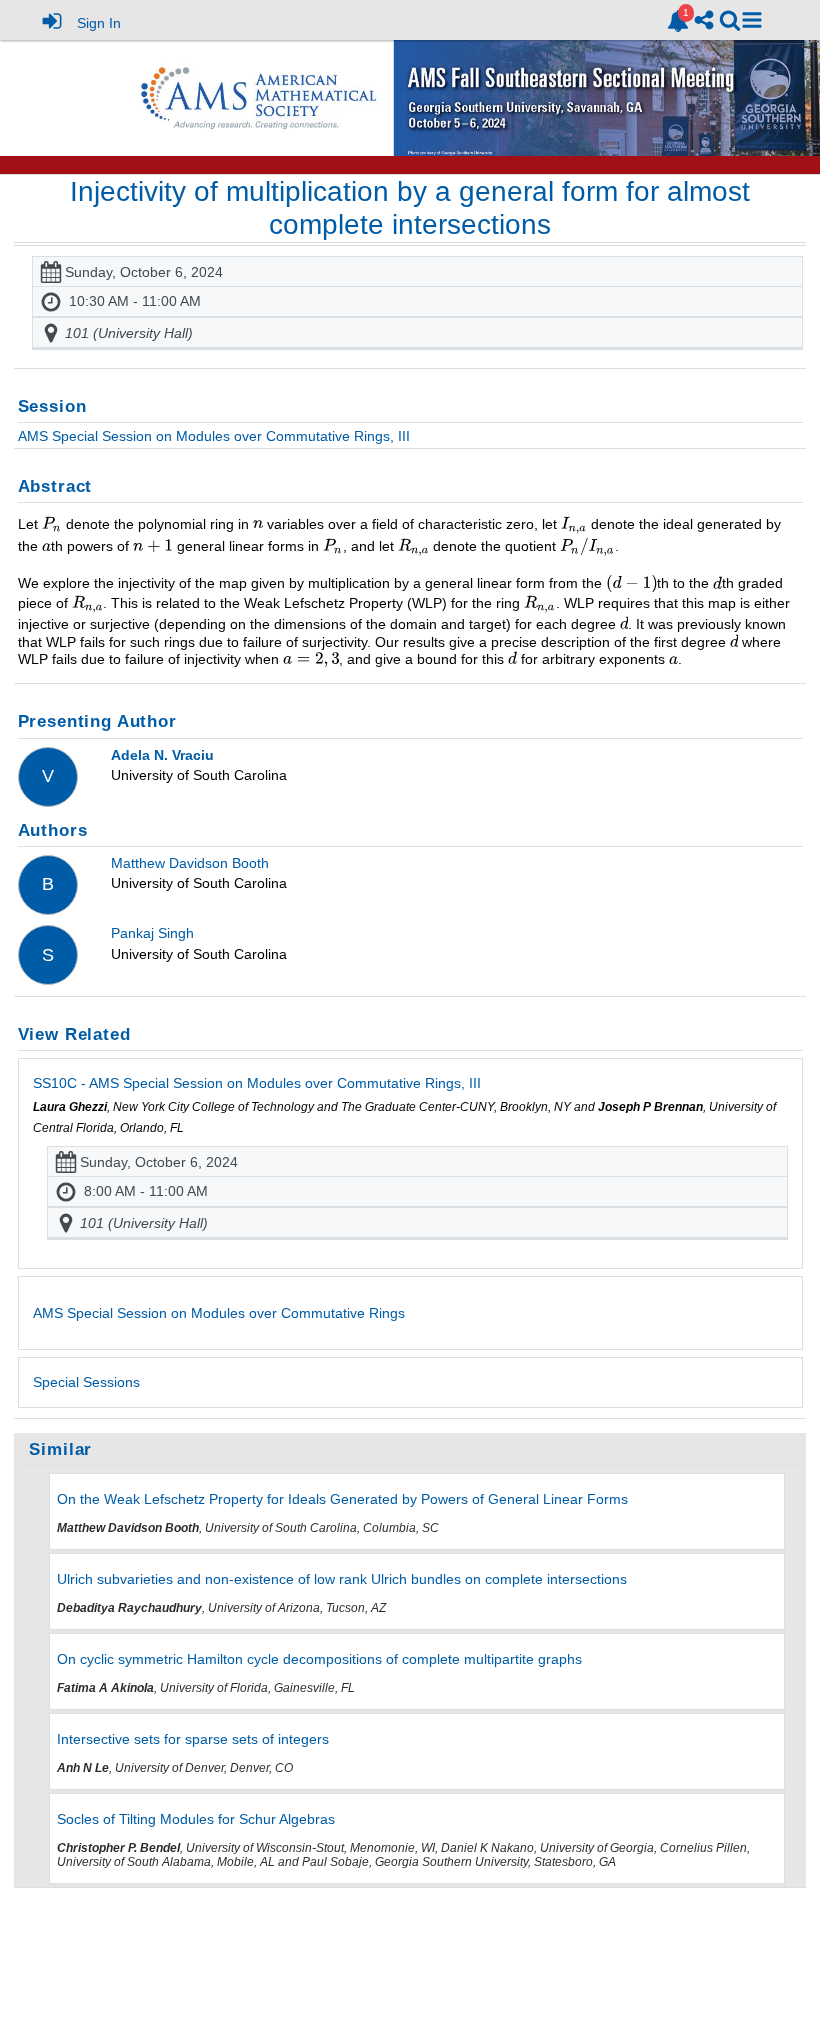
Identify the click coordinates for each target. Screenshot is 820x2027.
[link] (678, 21)
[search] (730, 19)
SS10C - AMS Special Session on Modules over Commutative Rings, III (257, 1083)
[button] (752, 20)
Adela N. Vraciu (162, 755)
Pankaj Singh (152, 933)
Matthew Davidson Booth (190, 863)
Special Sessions (86, 1382)
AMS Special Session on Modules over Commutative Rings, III (214, 436)
